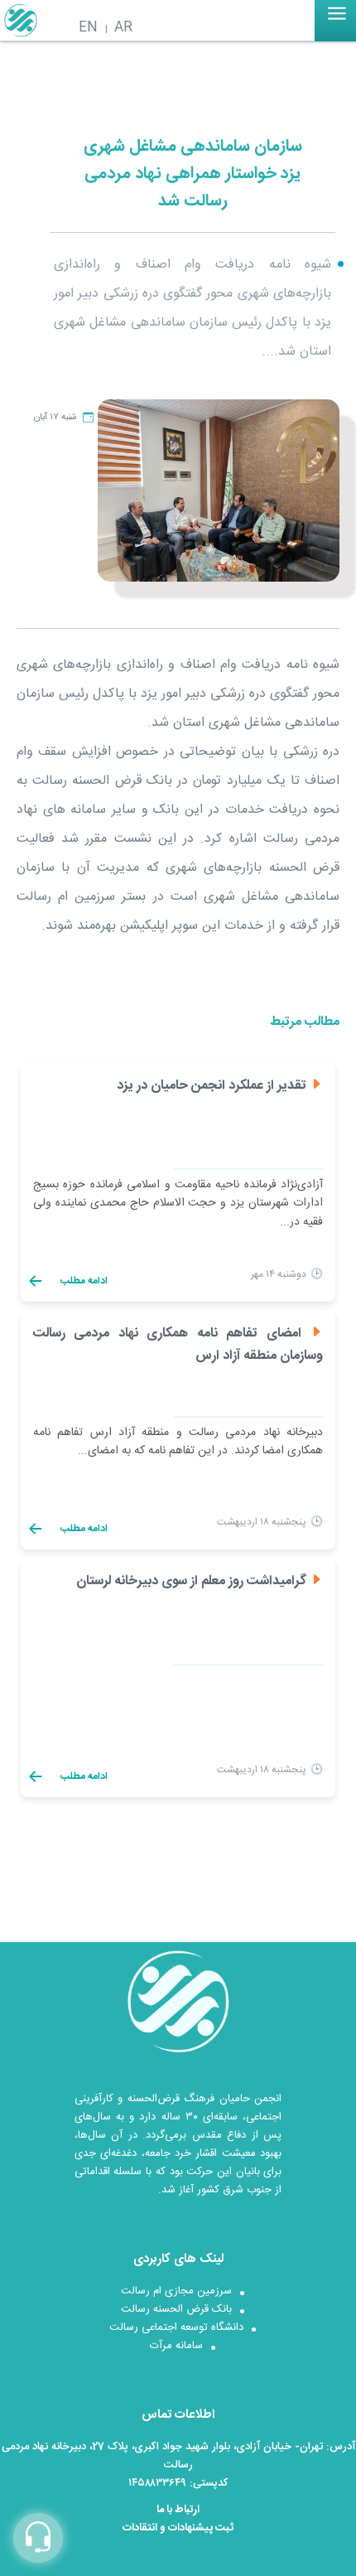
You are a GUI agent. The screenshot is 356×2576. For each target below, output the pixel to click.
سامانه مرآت (176, 2346)
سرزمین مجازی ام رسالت (176, 2291)
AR (123, 28)
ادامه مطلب (83, 1281)
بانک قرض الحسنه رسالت (176, 2309)
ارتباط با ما (178, 2510)
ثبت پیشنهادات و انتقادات (178, 2528)
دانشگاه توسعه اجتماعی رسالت (176, 2327)
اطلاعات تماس (178, 2415)
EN (88, 28)
